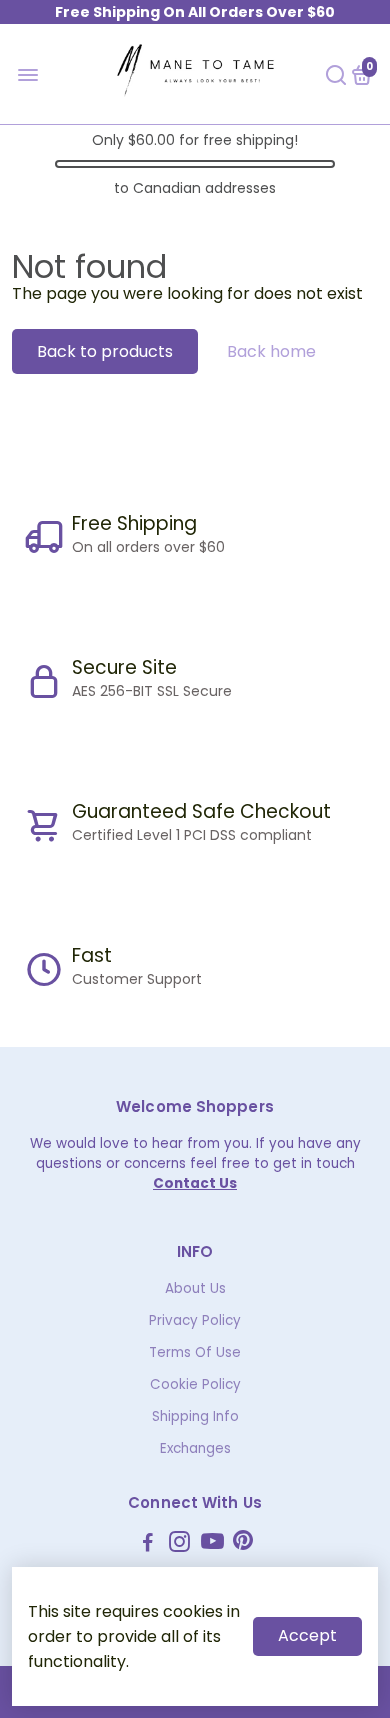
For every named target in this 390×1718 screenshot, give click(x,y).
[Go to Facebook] (148, 1544)
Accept (307, 1635)
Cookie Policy (195, 1384)
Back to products (105, 351)
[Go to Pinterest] (243, 1544)
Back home (271, 351)
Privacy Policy (195, 1320)
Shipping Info (195, 1416)
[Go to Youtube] (212, 1544)
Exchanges (195, 1448)
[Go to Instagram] (179, 1544)
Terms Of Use (195, 1352)
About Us (195, 1288)
